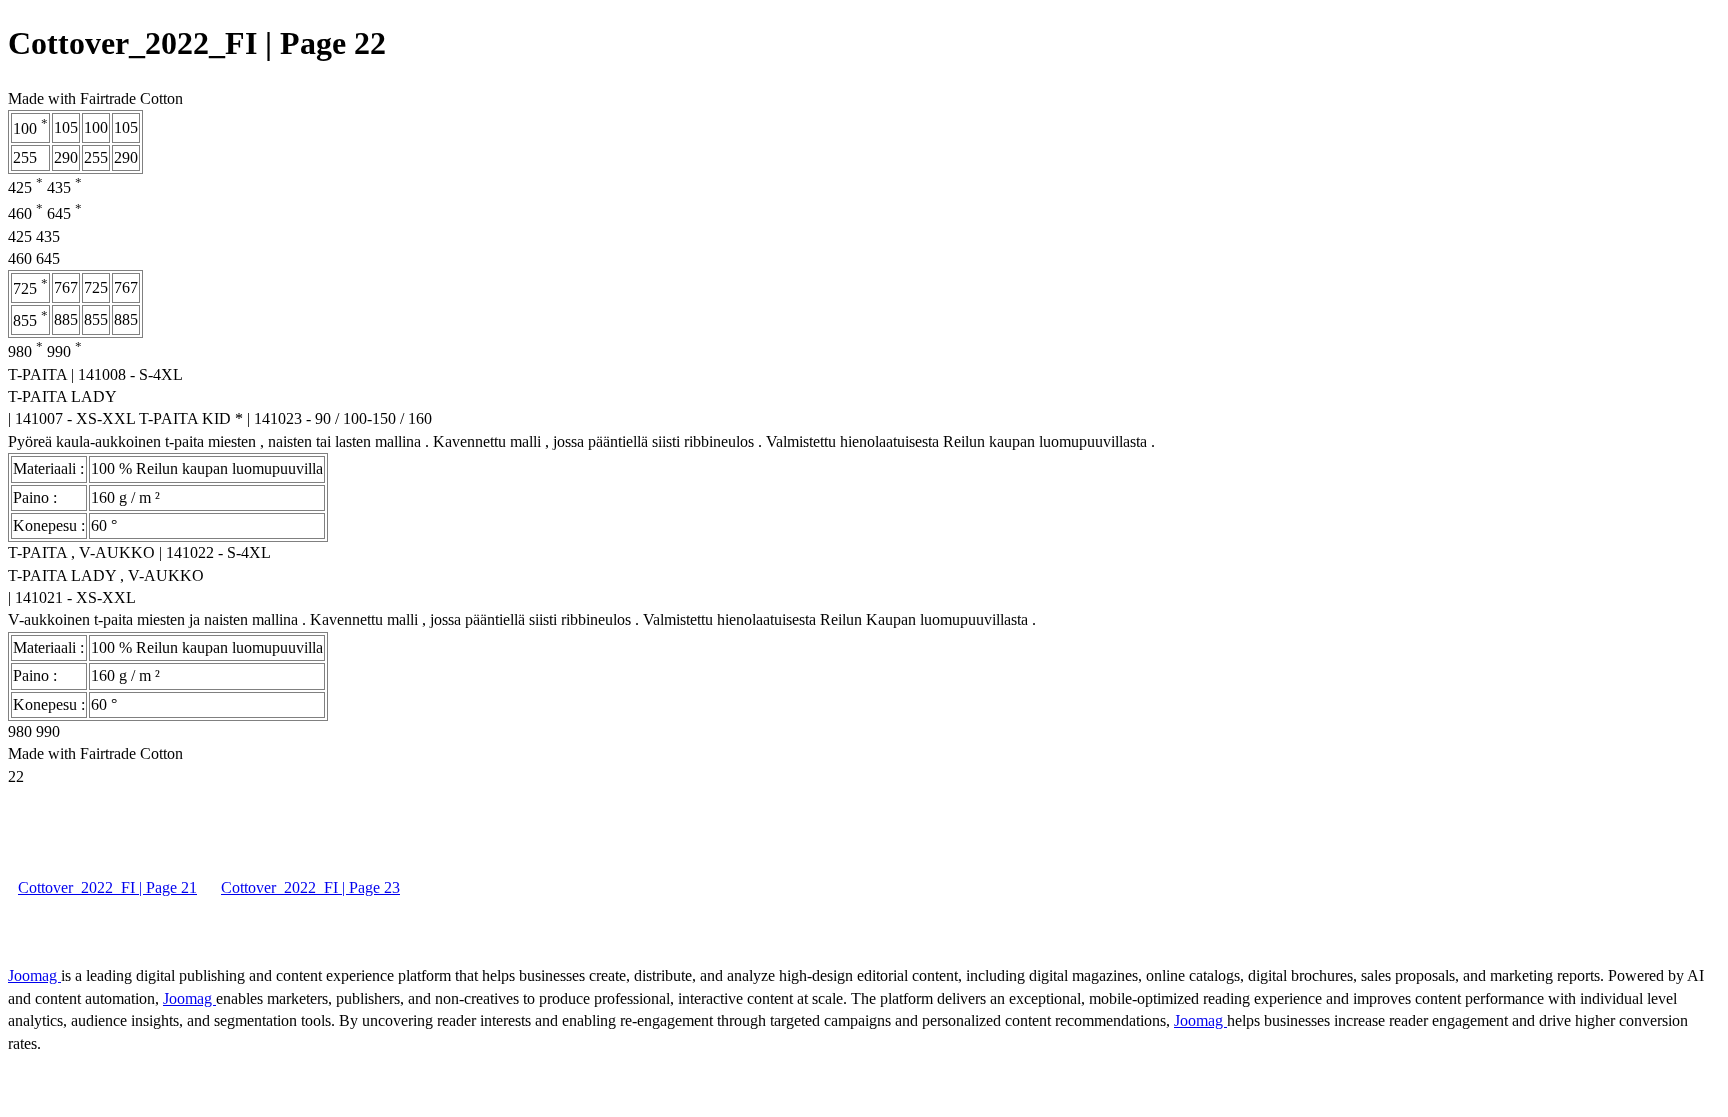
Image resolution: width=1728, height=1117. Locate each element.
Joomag (34, 975)
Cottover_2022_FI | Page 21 (107, 887)
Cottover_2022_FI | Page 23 (310, 887)
